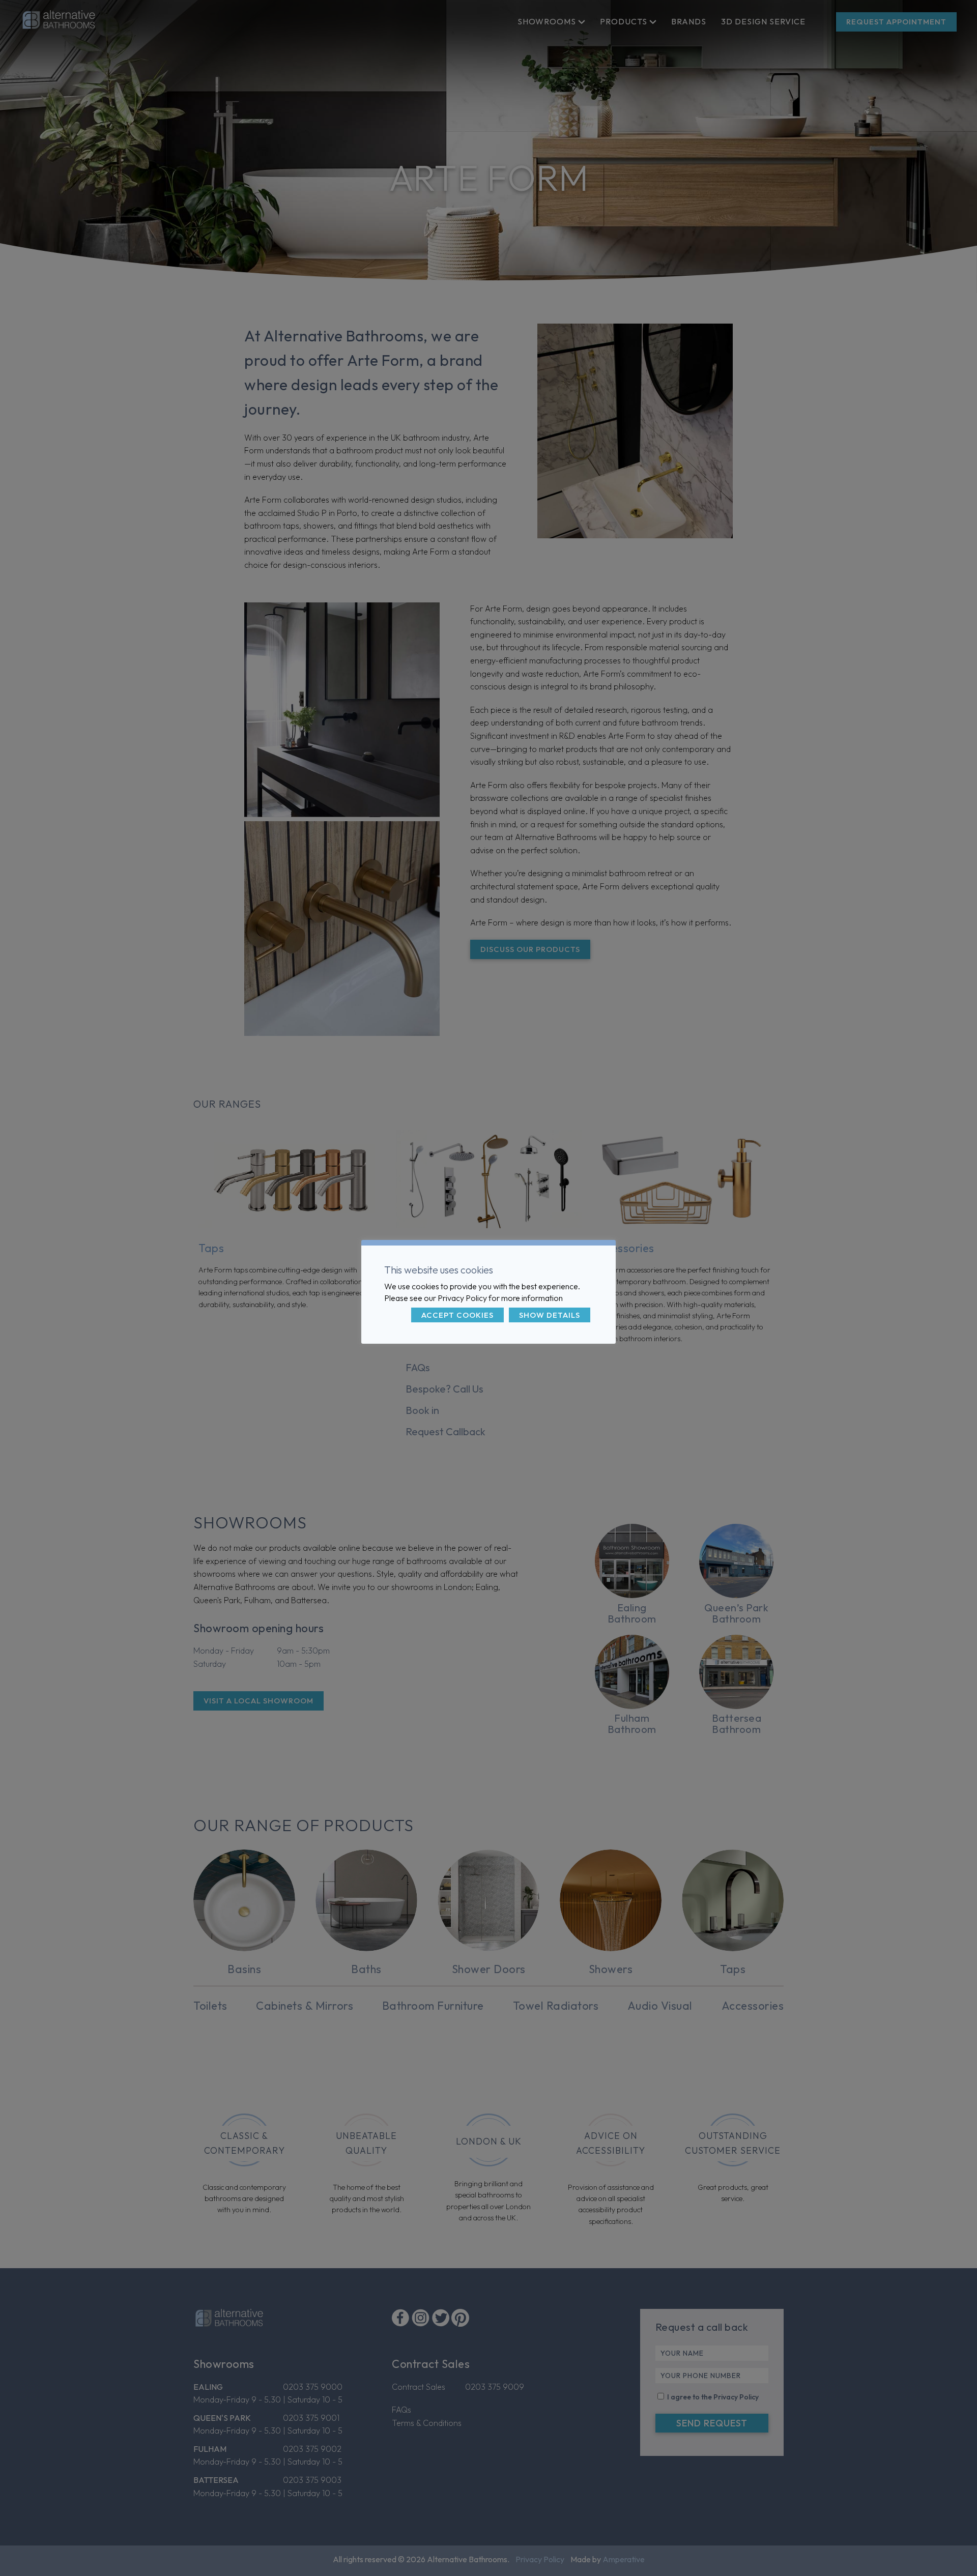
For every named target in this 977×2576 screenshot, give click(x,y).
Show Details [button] (550, 1315)
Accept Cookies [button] (457, 1315)
